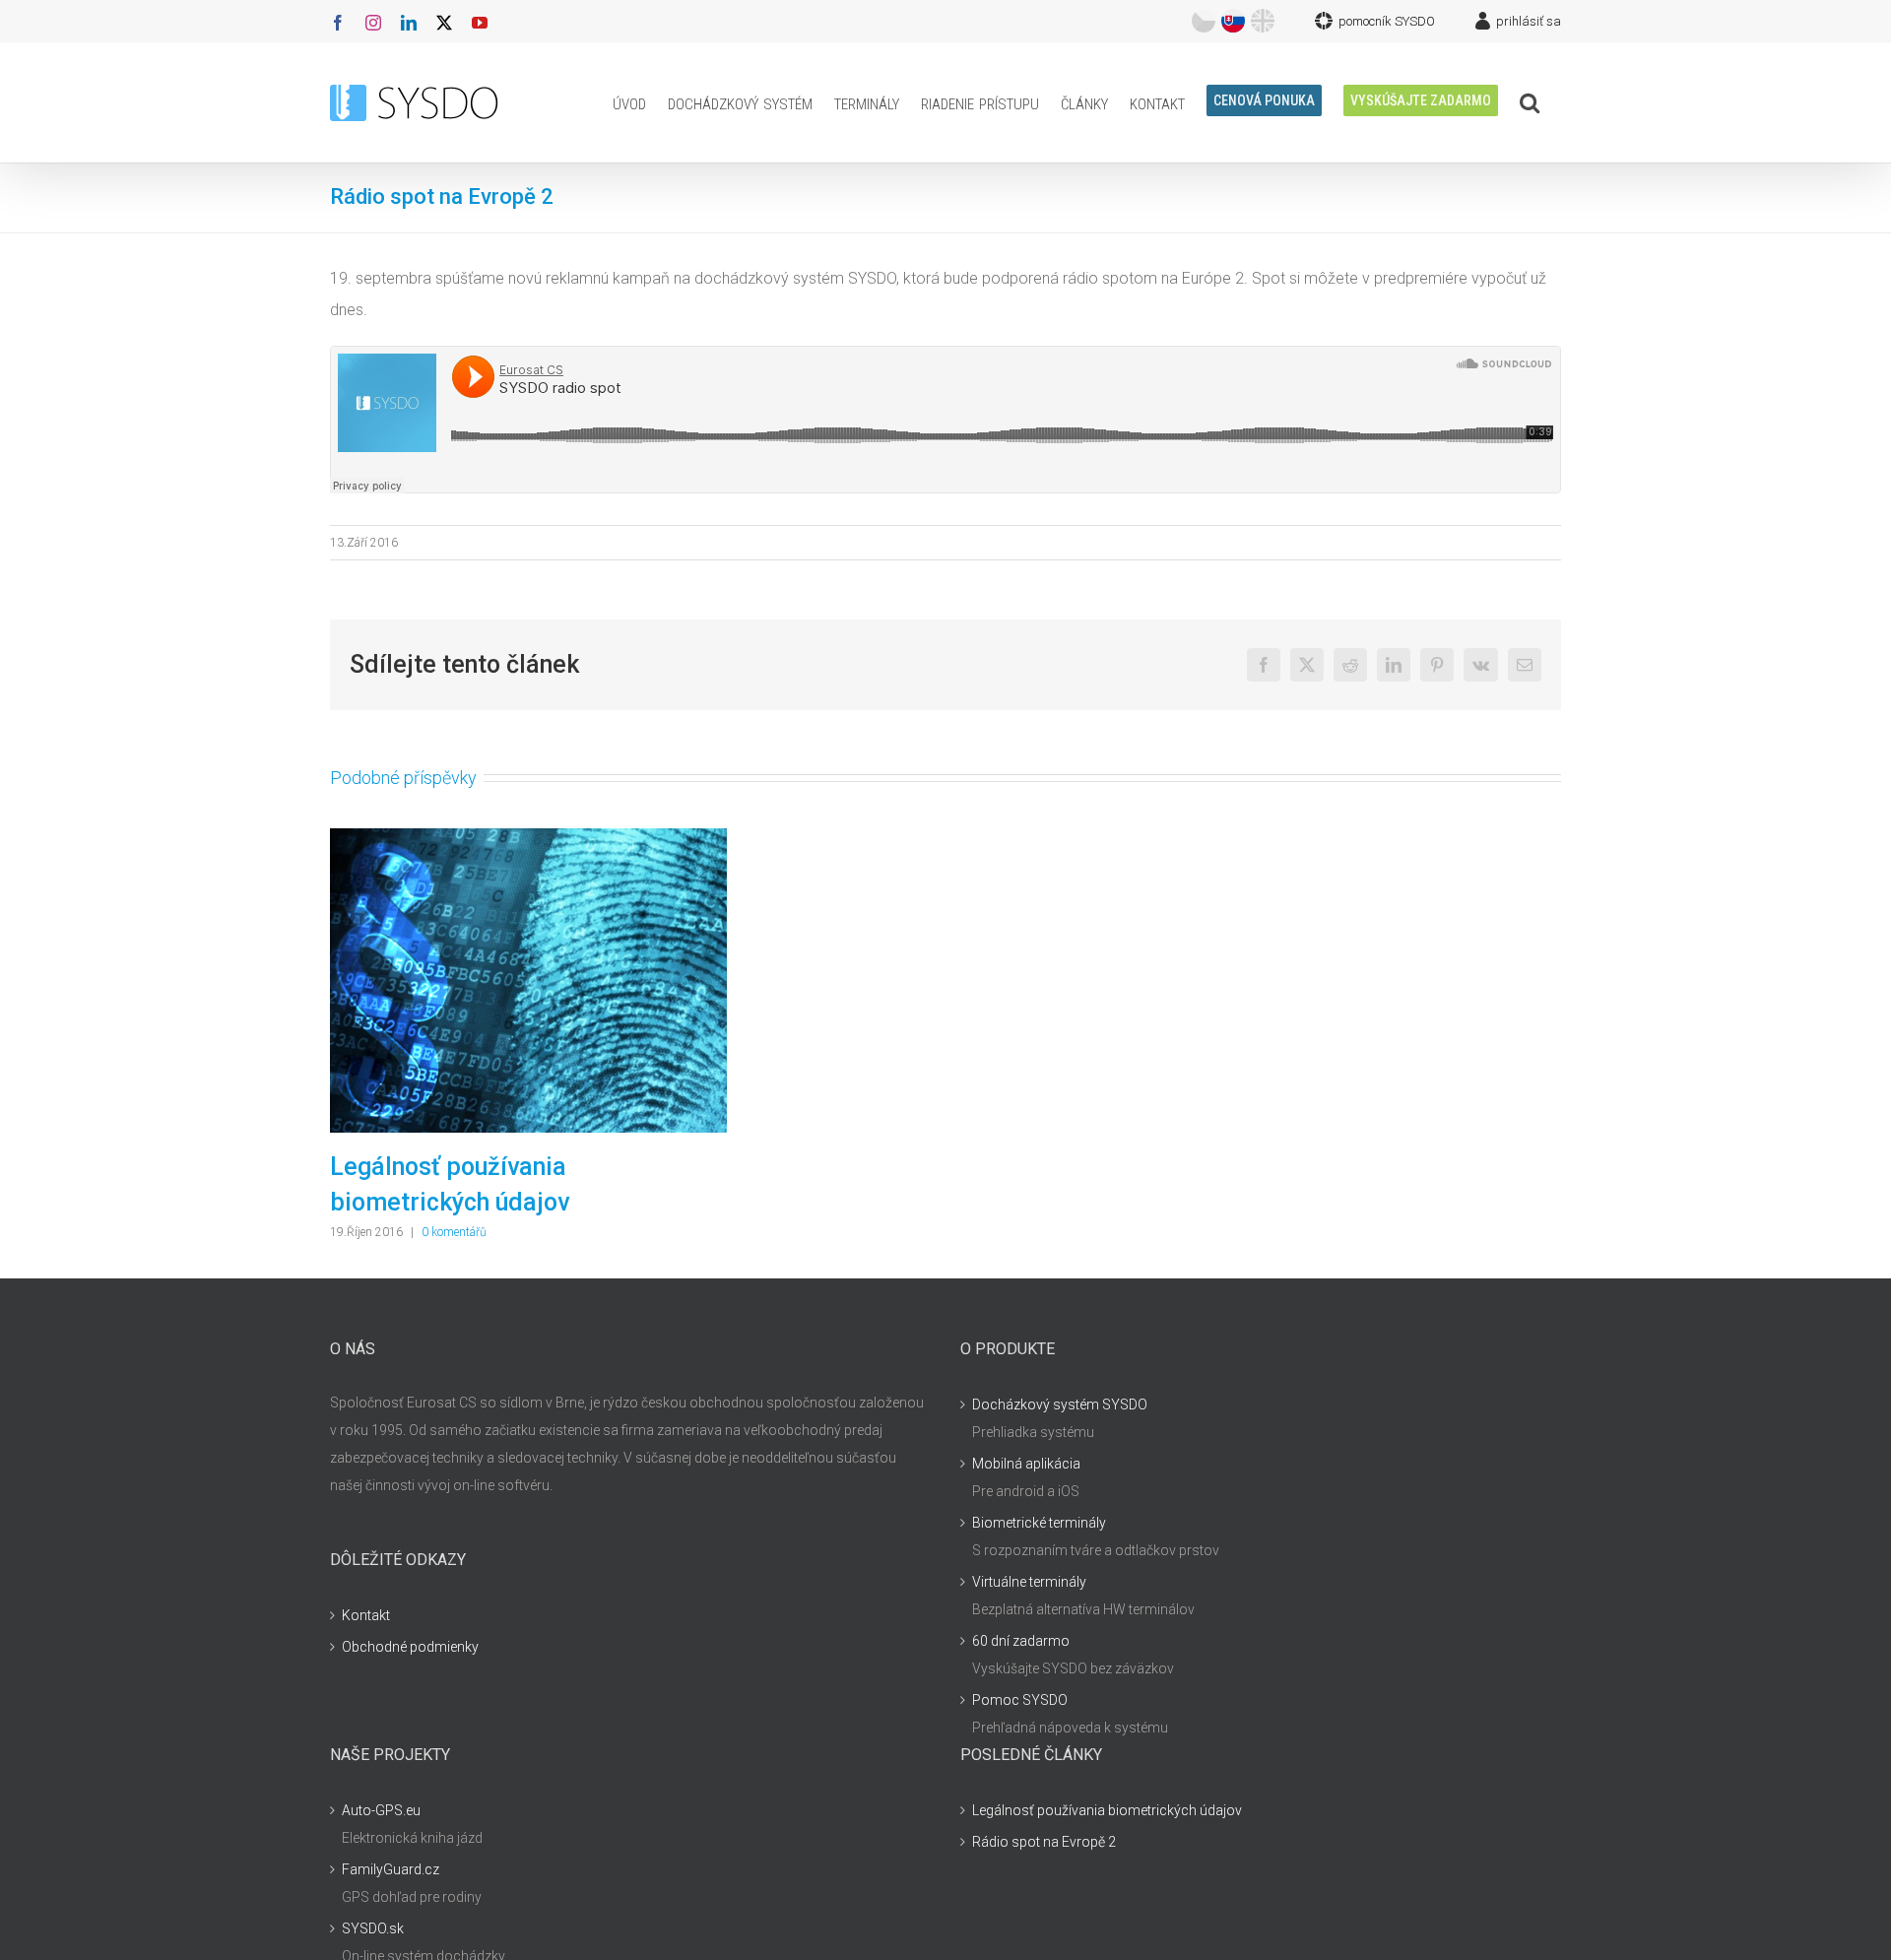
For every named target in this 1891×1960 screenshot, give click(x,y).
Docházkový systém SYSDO (1060, 1405)
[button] (1530, 102)
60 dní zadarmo (1021, 1641)
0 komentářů (454, 1232)
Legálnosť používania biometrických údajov (1107, 1810)
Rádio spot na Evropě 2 (1044, 1842)
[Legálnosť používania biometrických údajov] (528, 839)
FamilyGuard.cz (391, 1869)
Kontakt (366, 1615)
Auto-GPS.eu (381, 1810)
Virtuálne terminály (1029, 1582)
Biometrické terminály (1039, 1523)
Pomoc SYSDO (1020, 1700)
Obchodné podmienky (410, 1647)
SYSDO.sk (373, 1928)
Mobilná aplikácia (1026, 1464)
